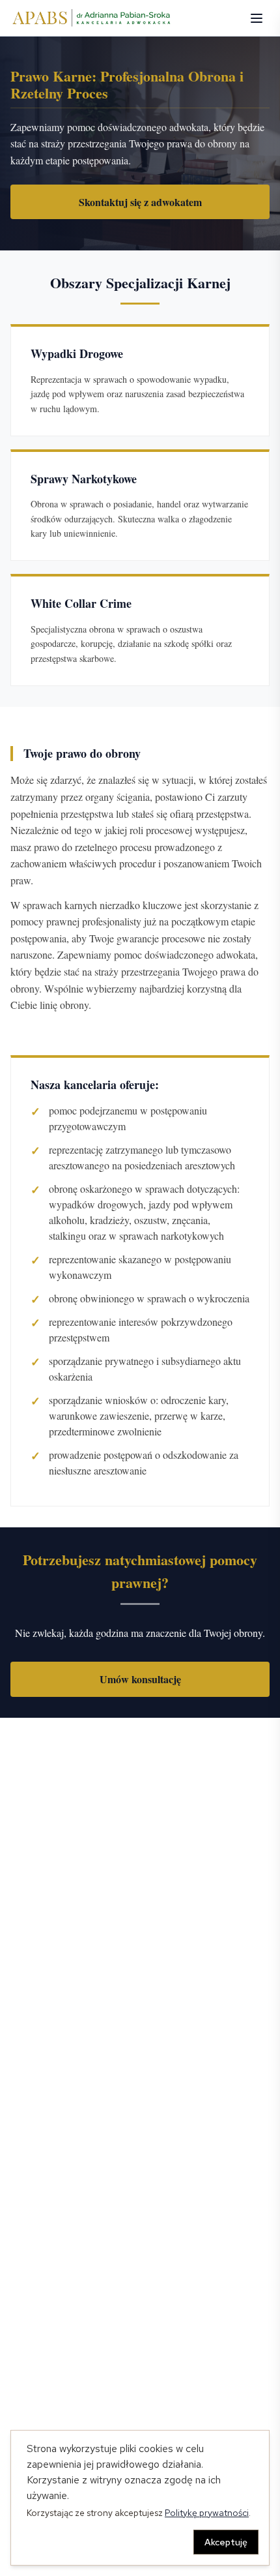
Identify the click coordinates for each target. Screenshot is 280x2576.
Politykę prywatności (207, 2513)
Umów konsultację (140, 1679)
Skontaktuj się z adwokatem (140, 202)
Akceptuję (226, 2542)
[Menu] (257, 18)
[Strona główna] (92, 18)
